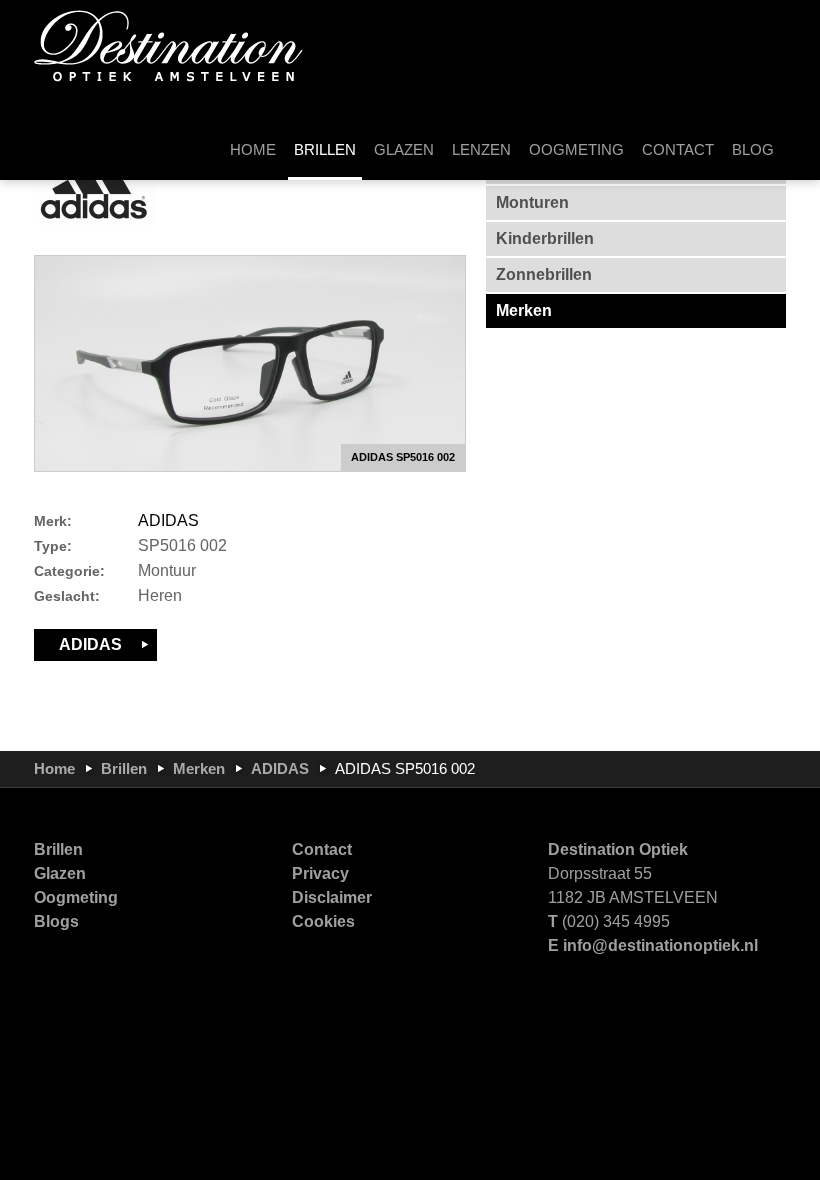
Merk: (53, 521)
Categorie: (69, 571)
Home (54, 768)
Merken (199, 768)
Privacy (320, 873)
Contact (322, 849)
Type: (53, 546)
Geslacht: (67, 596)
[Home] (169, 45)
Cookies (323, 921)
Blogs (56, 921)
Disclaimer (332, 897)
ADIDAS (168, 520)
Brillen (124, 768)
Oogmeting (76, 897)
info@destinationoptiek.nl (660, 945)
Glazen (60, 873)
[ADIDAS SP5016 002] (250, 363)
